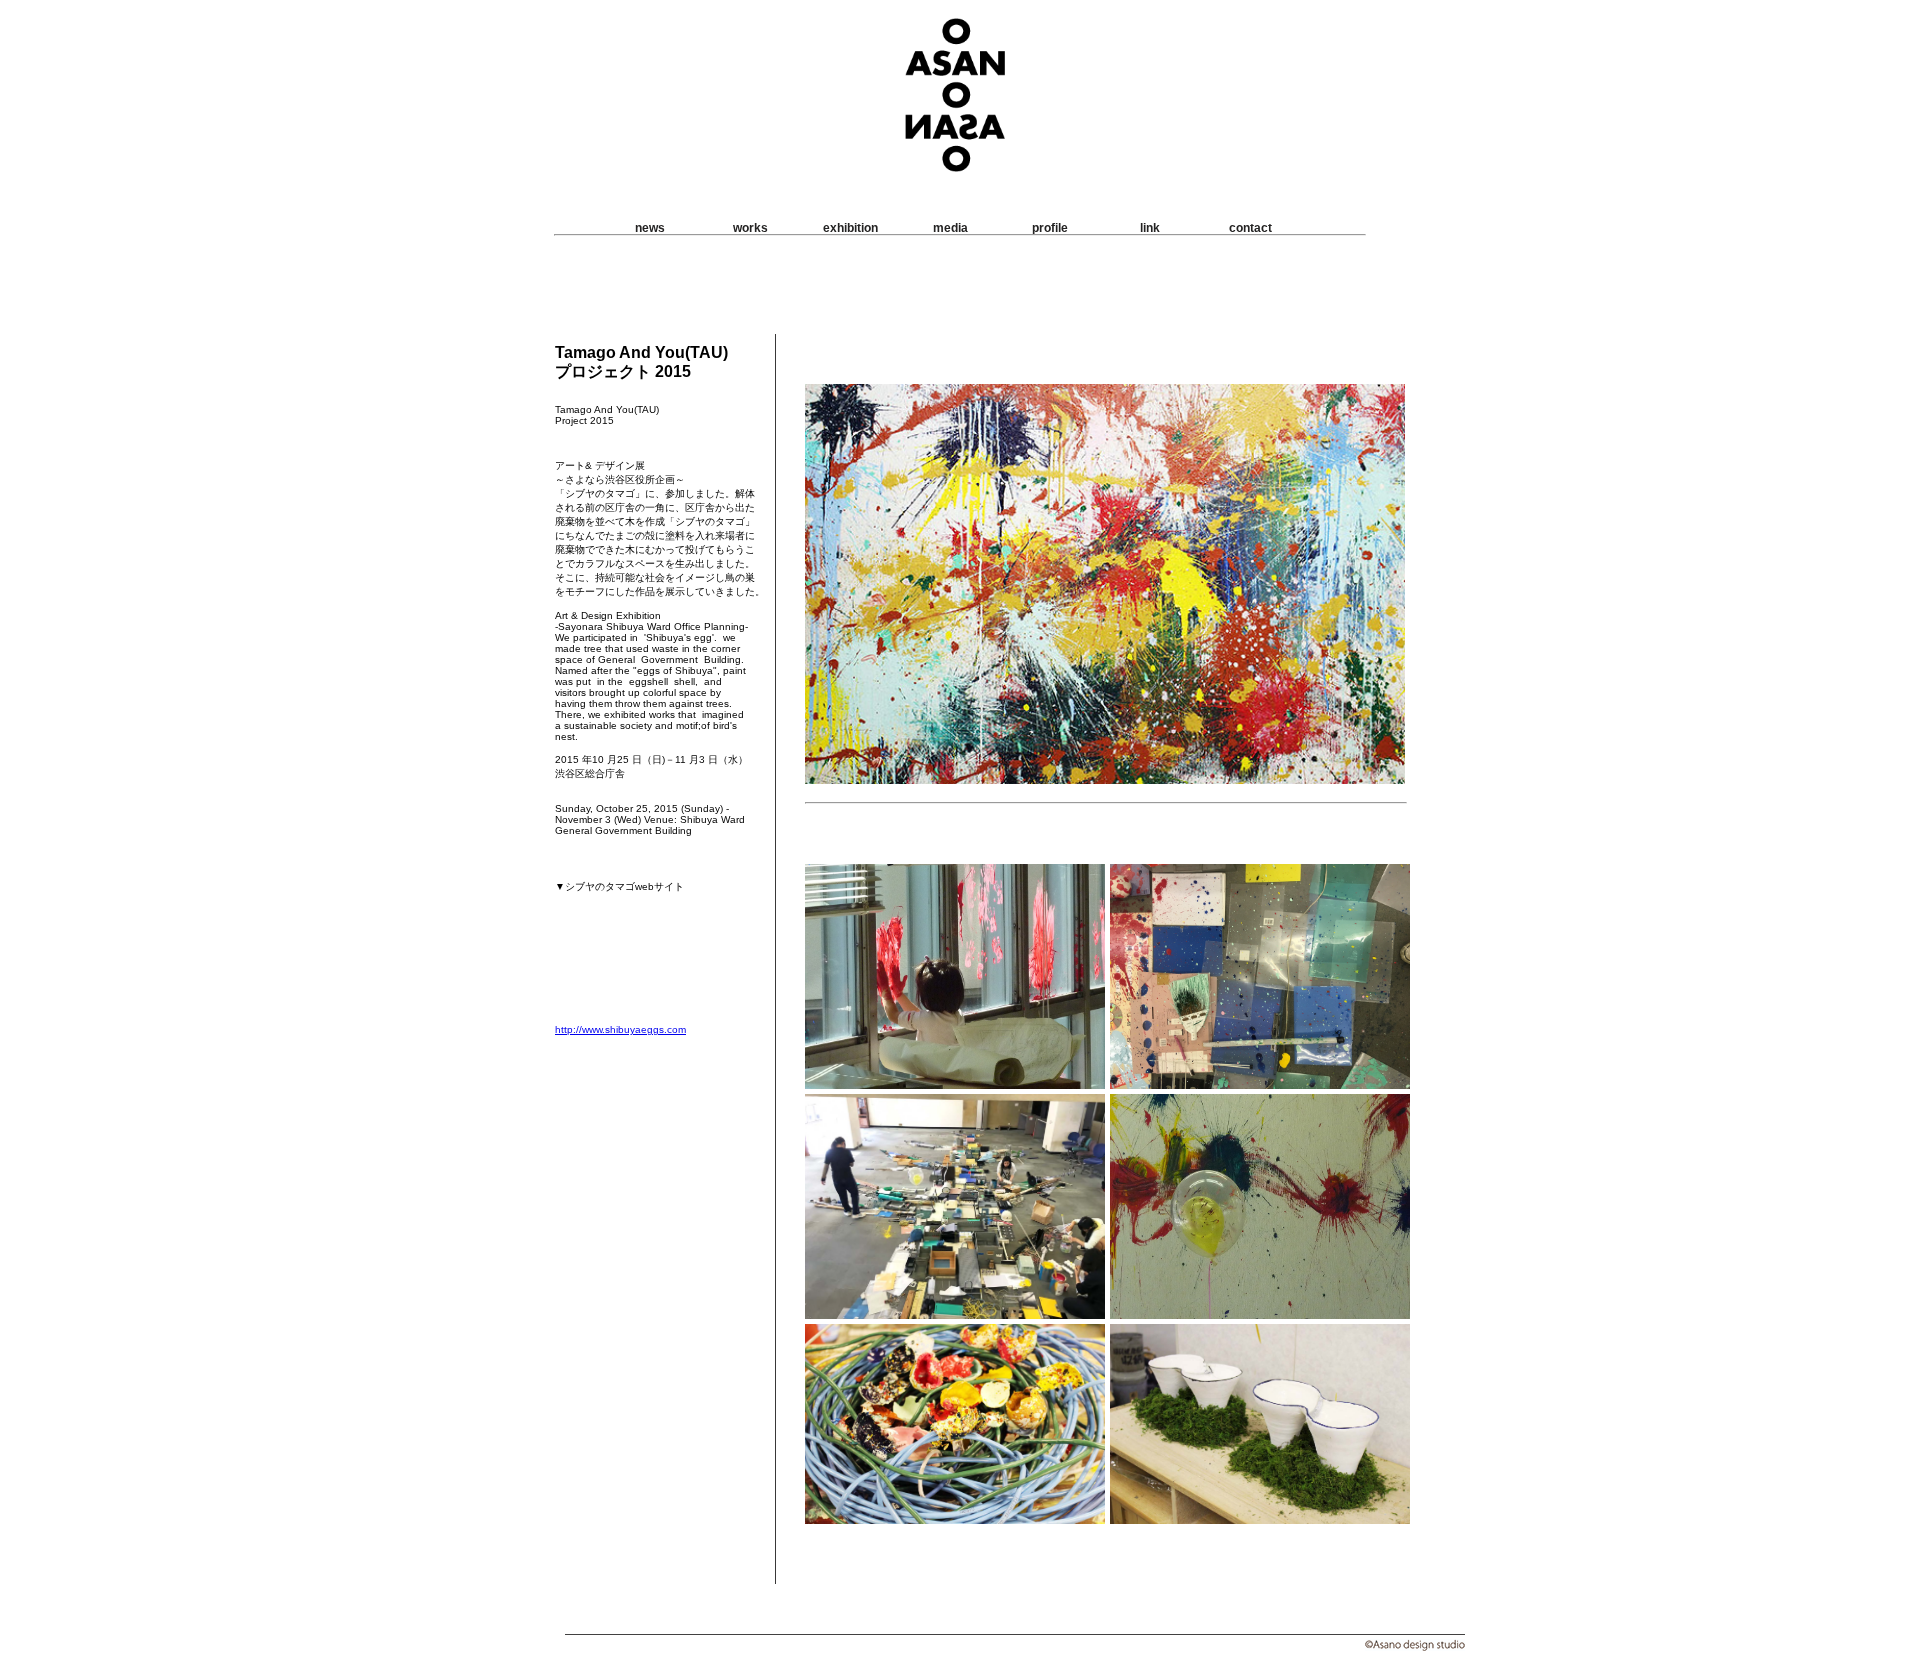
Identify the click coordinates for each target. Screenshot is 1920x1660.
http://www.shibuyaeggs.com (620, 1029)
